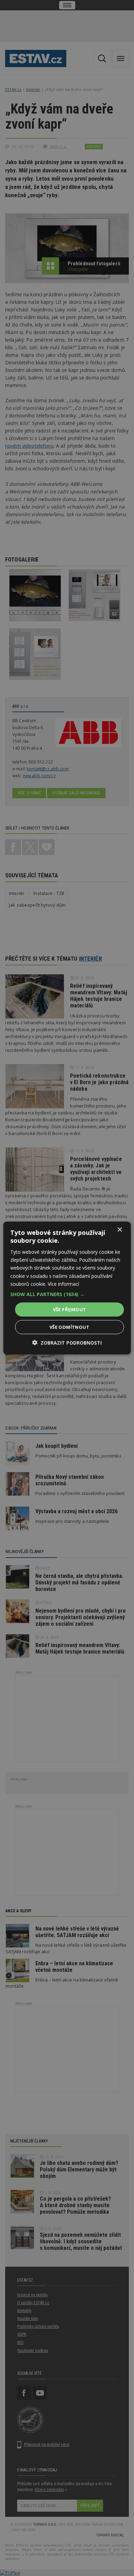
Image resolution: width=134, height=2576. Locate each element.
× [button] (119, 1230)
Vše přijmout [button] (70, 1309)
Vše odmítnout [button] (69, 1327)
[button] (67, 1294)
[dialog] (67, 1288)
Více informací (63, 1284)
